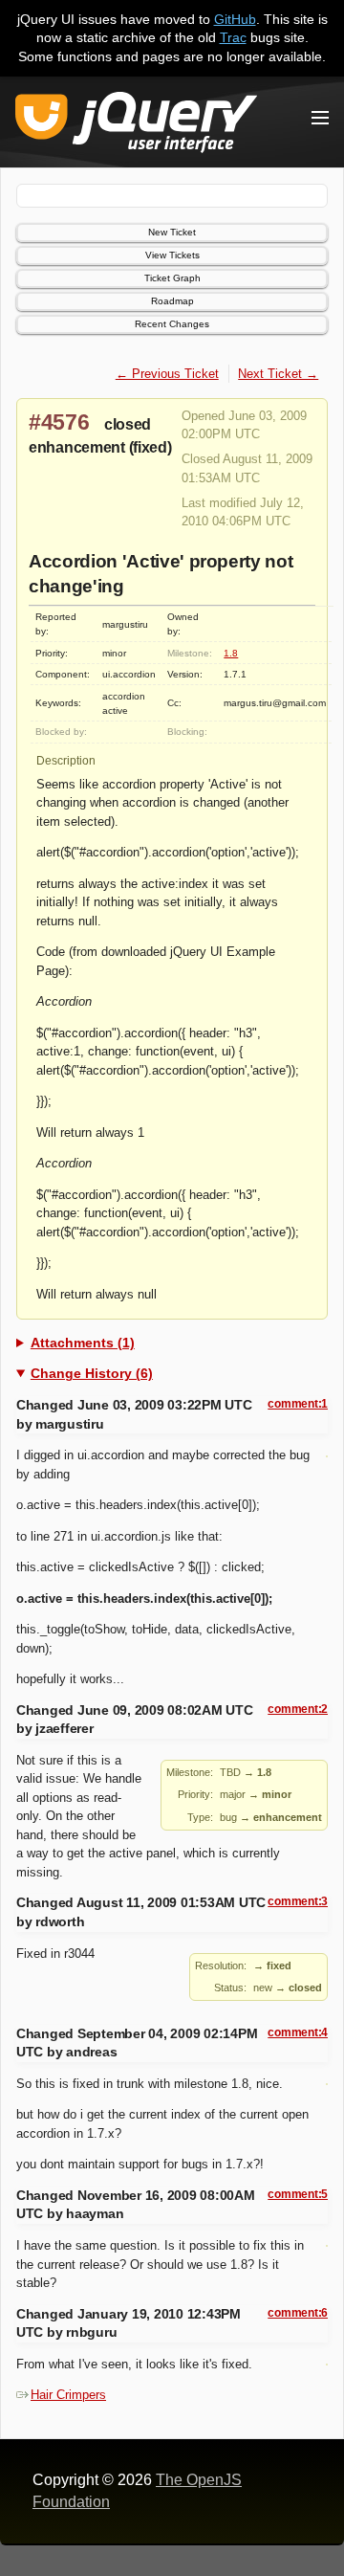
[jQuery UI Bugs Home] (136, 126)
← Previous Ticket (167, 374)
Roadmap (172, 301)
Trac (233, 37)
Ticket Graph (172, 278)
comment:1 (298, 1404)
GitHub (235, 19)
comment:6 (298, 2313)
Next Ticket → (278, 374)
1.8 (231, 653)
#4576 (59, 422)
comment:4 (298, 2032)
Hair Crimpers (68, 2395)
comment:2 (298, 1709)
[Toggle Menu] (320, 118)
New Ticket (172, 232)
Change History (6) (92, 1373)
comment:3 (298, 1901)
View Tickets (172, 255)
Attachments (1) (83, 1343)
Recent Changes (172, 324)
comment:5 (298, 2194)
